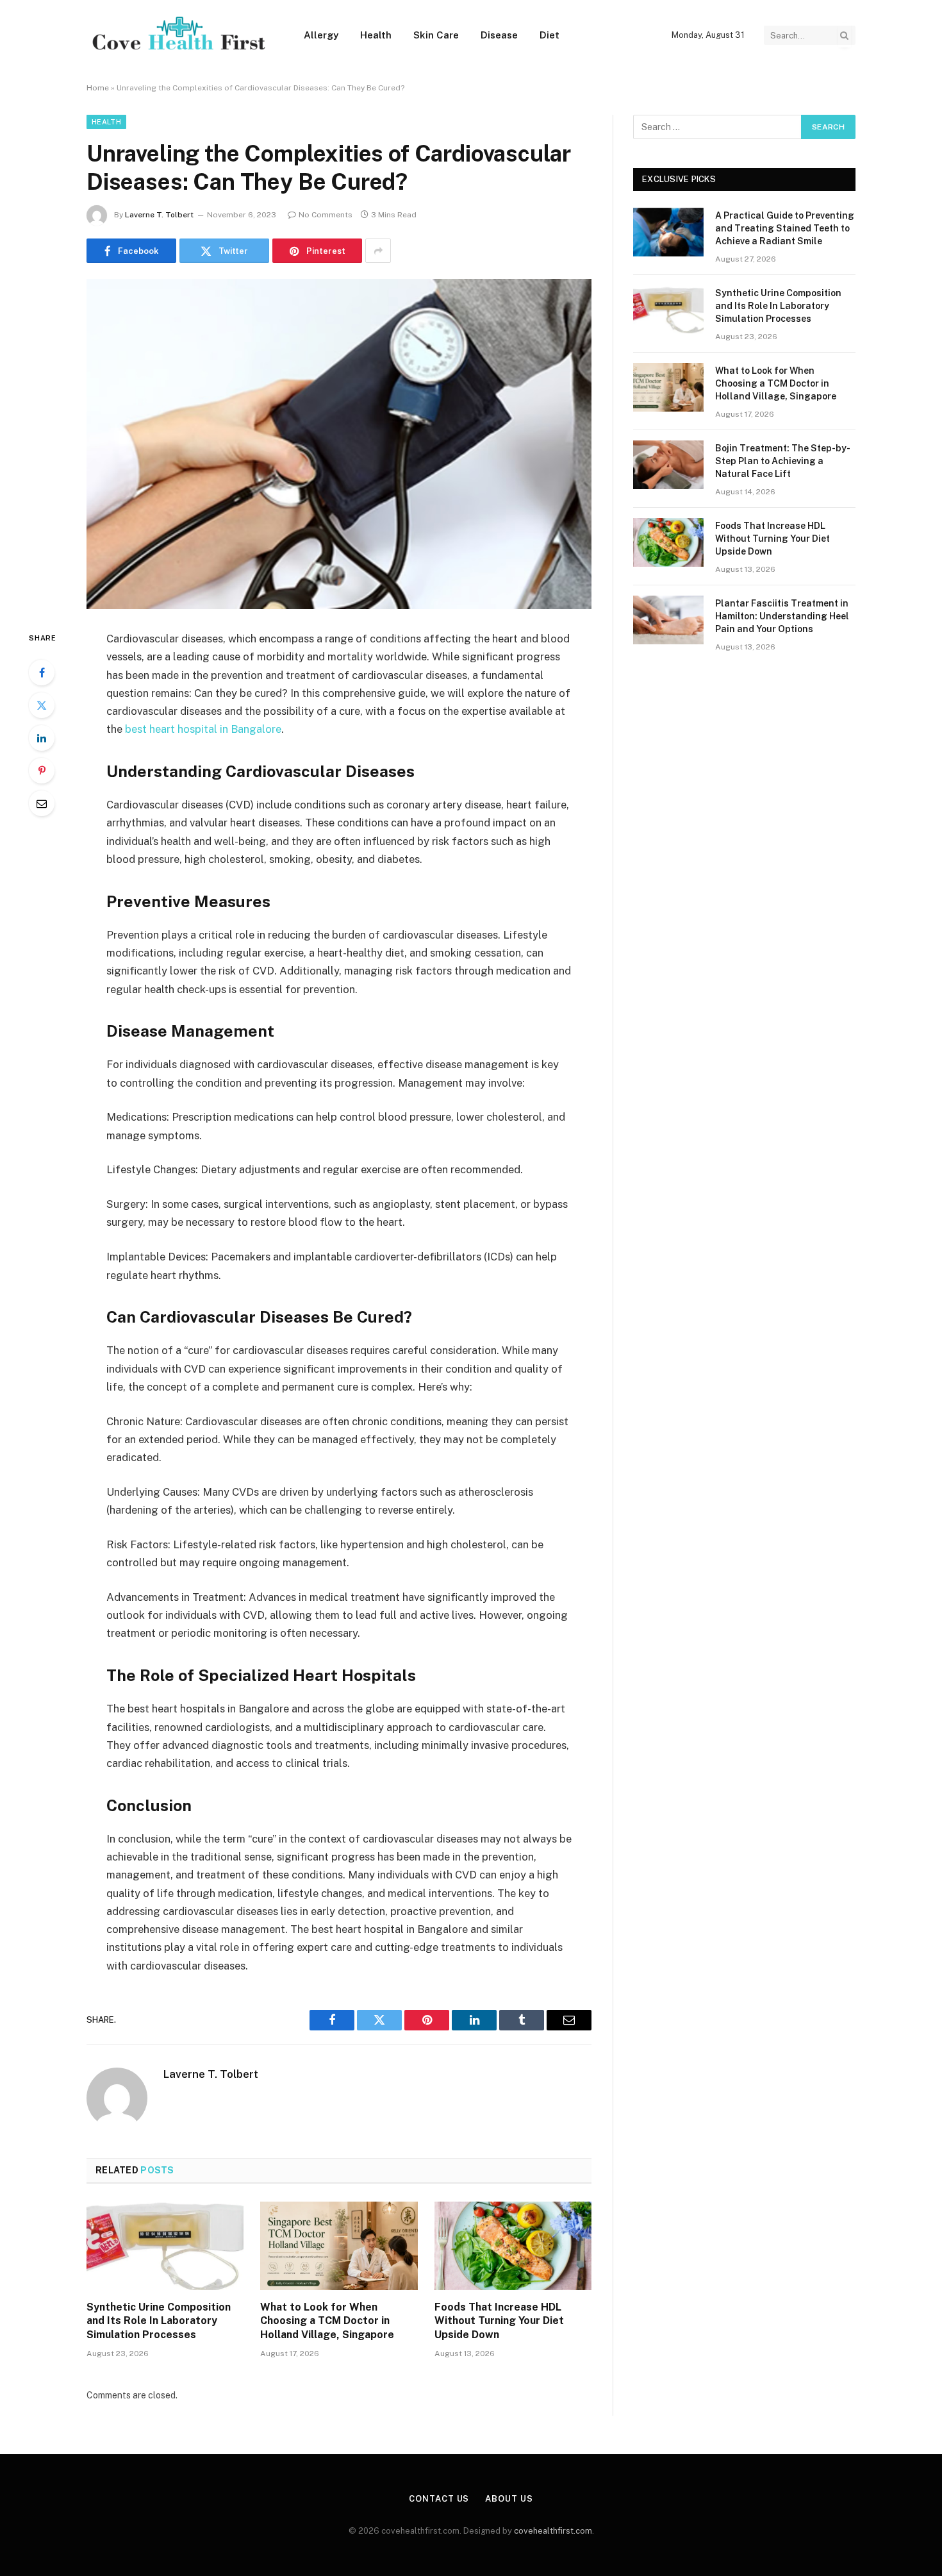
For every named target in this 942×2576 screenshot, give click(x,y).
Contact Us (439, 2499)
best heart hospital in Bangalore (203, 729)
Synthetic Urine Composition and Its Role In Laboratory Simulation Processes (159, 2321)
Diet (549, 35)
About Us (509, 2499)
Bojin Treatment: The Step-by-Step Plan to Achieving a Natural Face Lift (783, 461)
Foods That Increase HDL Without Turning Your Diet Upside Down (499, 2321)
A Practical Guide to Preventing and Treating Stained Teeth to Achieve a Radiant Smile (785, 228)
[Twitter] (42, 705)
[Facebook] (42, 673)
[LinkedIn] (42, 738)
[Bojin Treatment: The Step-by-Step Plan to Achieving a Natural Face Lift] (668, 465)
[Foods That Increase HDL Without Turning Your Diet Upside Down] (513, 2246)
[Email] (42, 803)
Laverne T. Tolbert (159, 215)
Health (376, 35)
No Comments (326, 215)
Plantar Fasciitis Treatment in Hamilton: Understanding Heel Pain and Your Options (782, 616)
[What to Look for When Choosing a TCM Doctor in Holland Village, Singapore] (339, 2246)
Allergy (321, 35)
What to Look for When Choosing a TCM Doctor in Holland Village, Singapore (327, 2321)
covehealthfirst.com (553, 2531)
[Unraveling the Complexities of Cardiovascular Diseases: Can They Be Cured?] (339, 444)
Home (98, 88)
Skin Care (436, 35)
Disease (499, 35)
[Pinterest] (42, 771)
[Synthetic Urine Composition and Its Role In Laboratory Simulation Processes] (165, 2246)
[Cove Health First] (178, 36)
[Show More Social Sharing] (378, 251)
